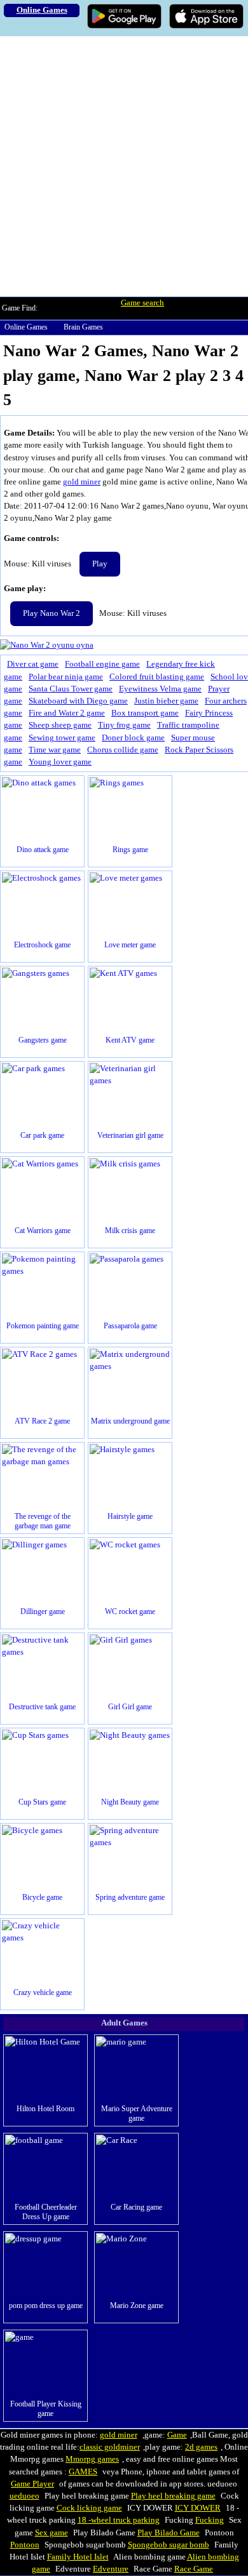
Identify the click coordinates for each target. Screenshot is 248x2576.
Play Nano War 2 (52, 613)
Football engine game (102, 664)
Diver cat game (33, 664)
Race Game (194, 2569)
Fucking (210, 2520)
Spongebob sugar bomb (169, 2545)
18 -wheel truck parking (119, 2520)
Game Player (32, 2484)
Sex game (52, 2533)
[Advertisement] (124, 166)
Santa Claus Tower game (71, 689)
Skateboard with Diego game (78, 701)
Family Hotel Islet (78, 2557)
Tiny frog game (124, 725)
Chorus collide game (123, 750)
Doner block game (133, 738)
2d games (201, 2447)
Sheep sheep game (60, 725)
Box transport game (145, 713)
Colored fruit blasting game (157, 677)
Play (100, 564)
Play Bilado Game (169, 2533)
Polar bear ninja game (66, 677)
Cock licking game (89, 2508)
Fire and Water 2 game (67, 713)
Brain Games (83, 327)
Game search (142, 303)
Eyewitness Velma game (160, 689)
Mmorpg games (92, 2459)
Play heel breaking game (173, 2496)
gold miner (82, 482)
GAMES (83, 2472)
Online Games (26, 327)
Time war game (55, 750)
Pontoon (25, 2545)
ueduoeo (24, 2496)
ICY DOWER (198, 2508)
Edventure (111, 2569)
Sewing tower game (62, 738)
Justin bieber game (166, 701)
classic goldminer (110, 2447)
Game (177, 2435)
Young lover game (60, 762)
